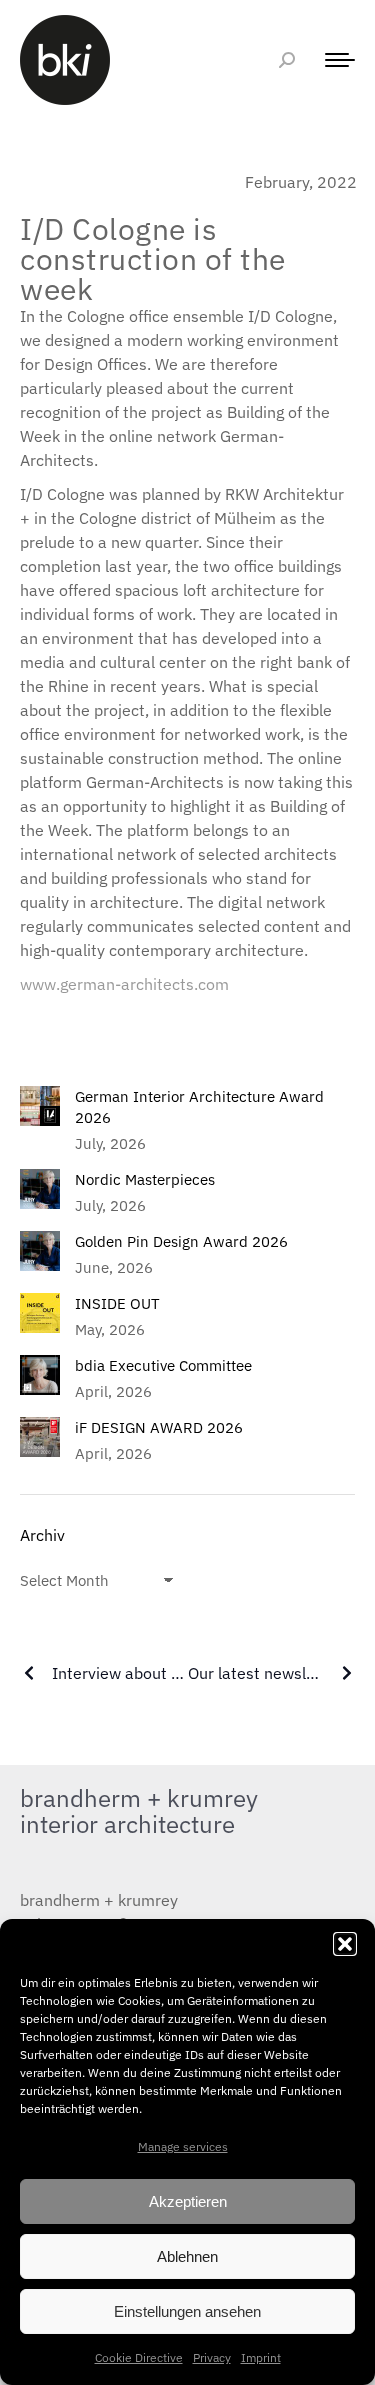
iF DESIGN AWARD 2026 (159, 1427)
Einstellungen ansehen (187, 2311)
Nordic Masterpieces (145, 1179)
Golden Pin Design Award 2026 (181, 1241)
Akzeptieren (188, 2201)
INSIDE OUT (117, 1303)
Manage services (183, 2146)
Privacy (212, 2357)
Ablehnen (187, 2256)
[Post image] (40, 1106)
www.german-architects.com (124, 984)
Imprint (261, 2357)
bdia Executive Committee (163, 1365)
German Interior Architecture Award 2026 (199, 1107)
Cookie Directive (139, 2357)
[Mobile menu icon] (335, 60)
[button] (345, 1944)
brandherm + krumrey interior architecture (139, 1811)
